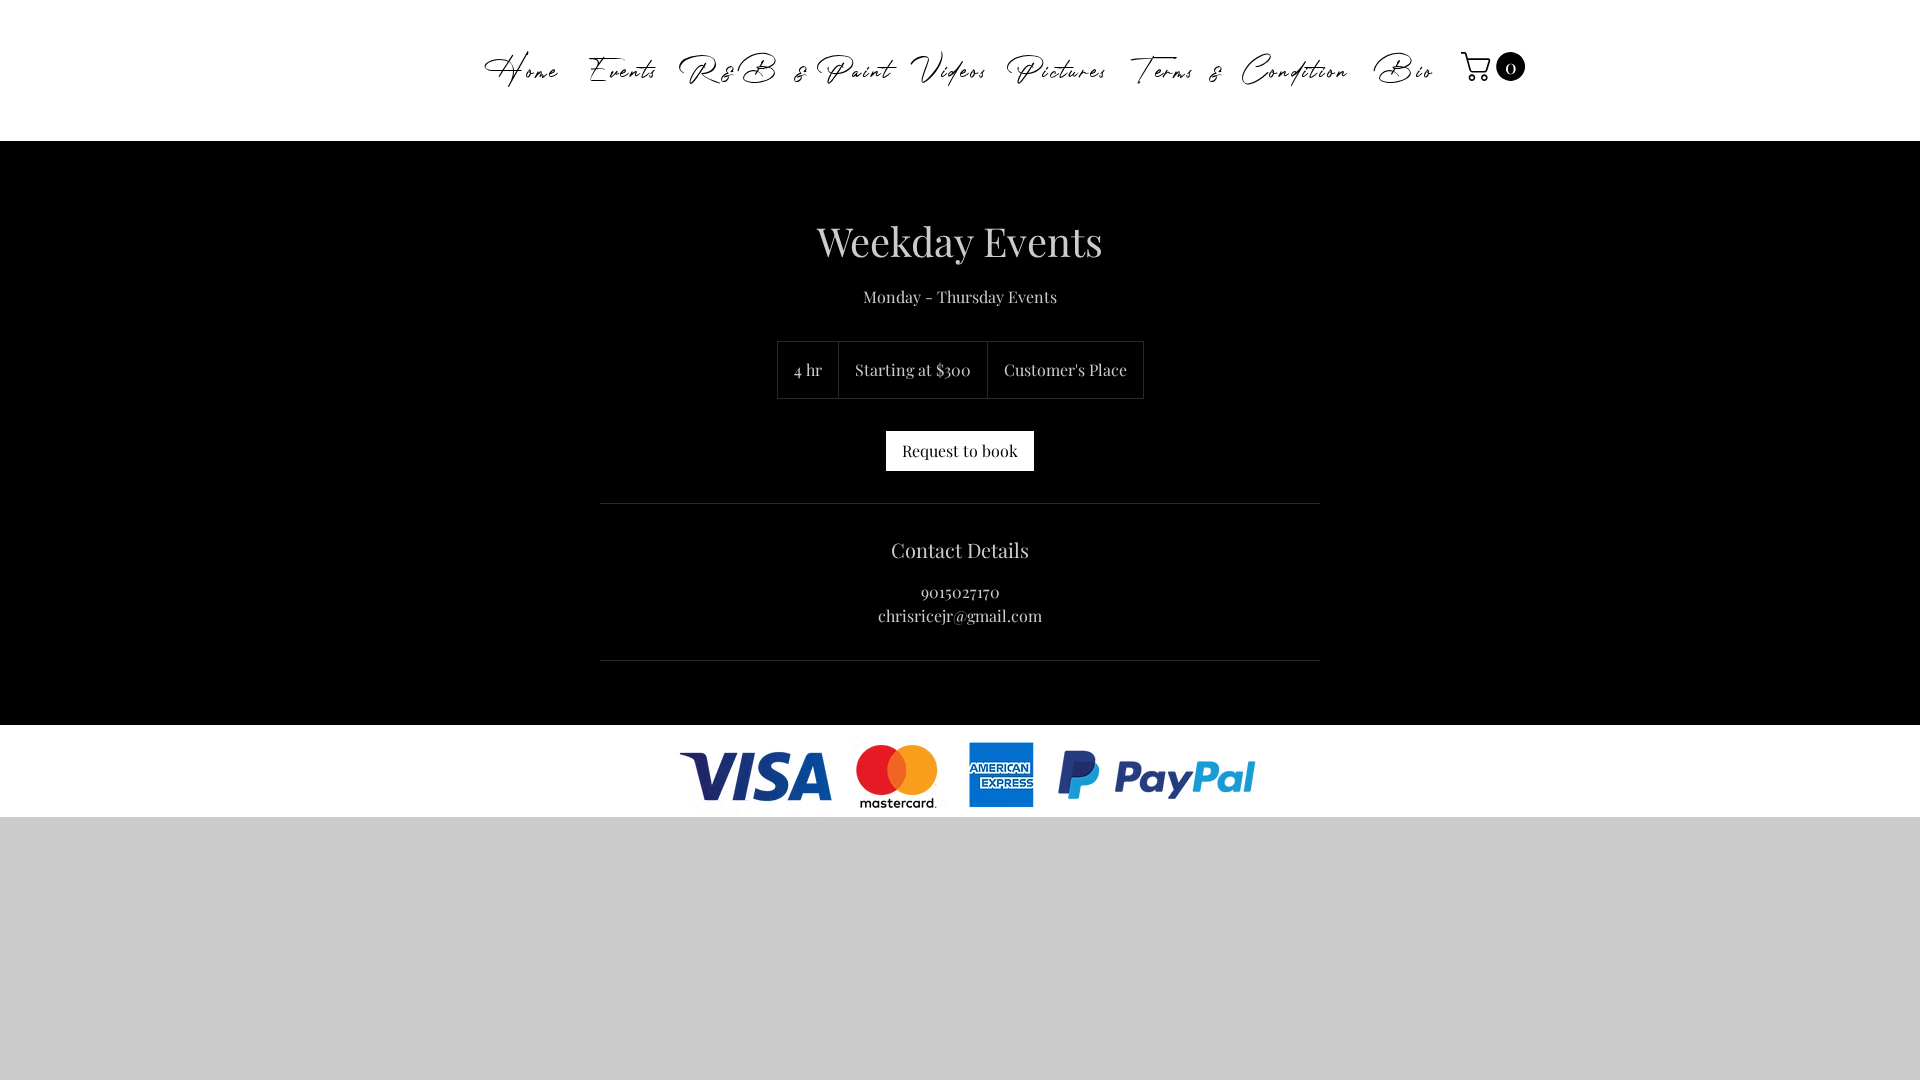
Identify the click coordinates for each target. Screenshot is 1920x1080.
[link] (960, 451)
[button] (1496, 66)
